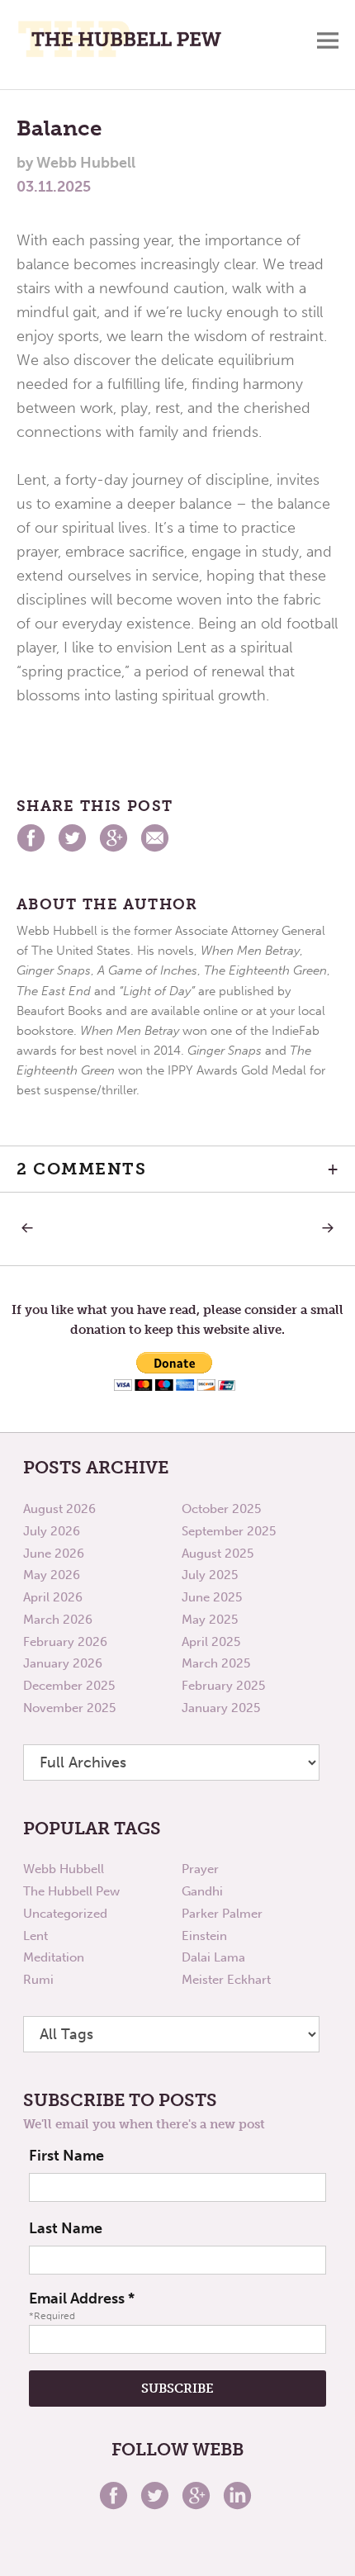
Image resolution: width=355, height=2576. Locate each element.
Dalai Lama (213, 1957)
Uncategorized (65, 1914)
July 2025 (210, 1575)
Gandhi (202, 1891)
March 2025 (216, 1663)
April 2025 (211, 1642)
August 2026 (59, 1509)
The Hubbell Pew (71, 1891)
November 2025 (69, 1708)
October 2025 (221, 1509)
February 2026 (65, 1642)
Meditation (54, 1957)
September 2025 (229, 1531)
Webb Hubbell (64, 1869)
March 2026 (58, 1620)
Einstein (204, 1936)
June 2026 (54, 1554)
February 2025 (223, 1686)
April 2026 (53, 1597)
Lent (35, 1936)
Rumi (38, 1980)
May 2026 (52, 1575)
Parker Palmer (222, 1914)
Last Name (66, 2228)
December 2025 (69, 1686)
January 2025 (221, 1708)
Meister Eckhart (226, 1980)
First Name (66, 2156)
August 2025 (218, 1554)
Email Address (82, 2298)
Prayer (200, 1869)
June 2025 (212, 1597)
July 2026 (52, 1531)
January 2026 (63, 1663)
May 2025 (210, 1620)
